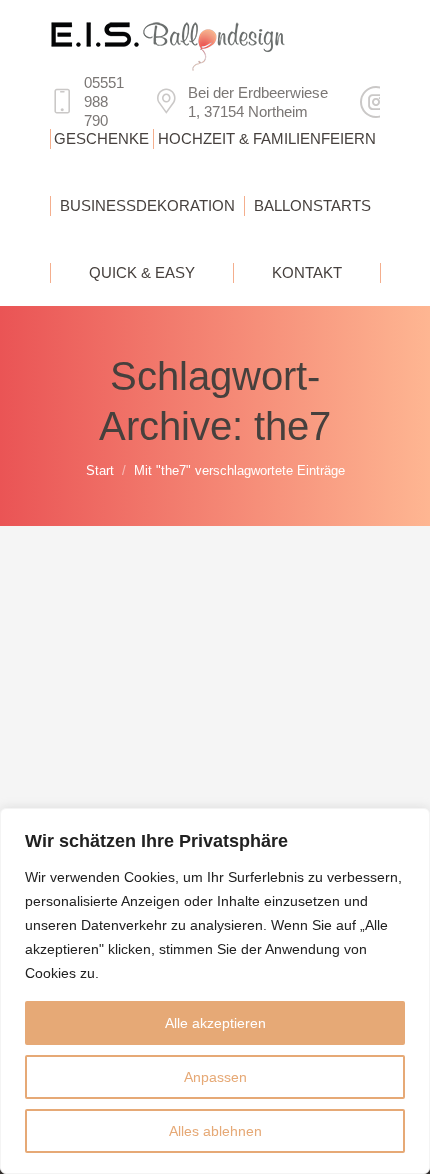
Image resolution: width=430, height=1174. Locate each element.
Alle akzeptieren (215, 1023)
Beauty (97, 708)
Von (157, 708)
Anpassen (215, 1077)
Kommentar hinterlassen (152, 732)
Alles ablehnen (215, 1131)
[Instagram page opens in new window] (376, 102)
